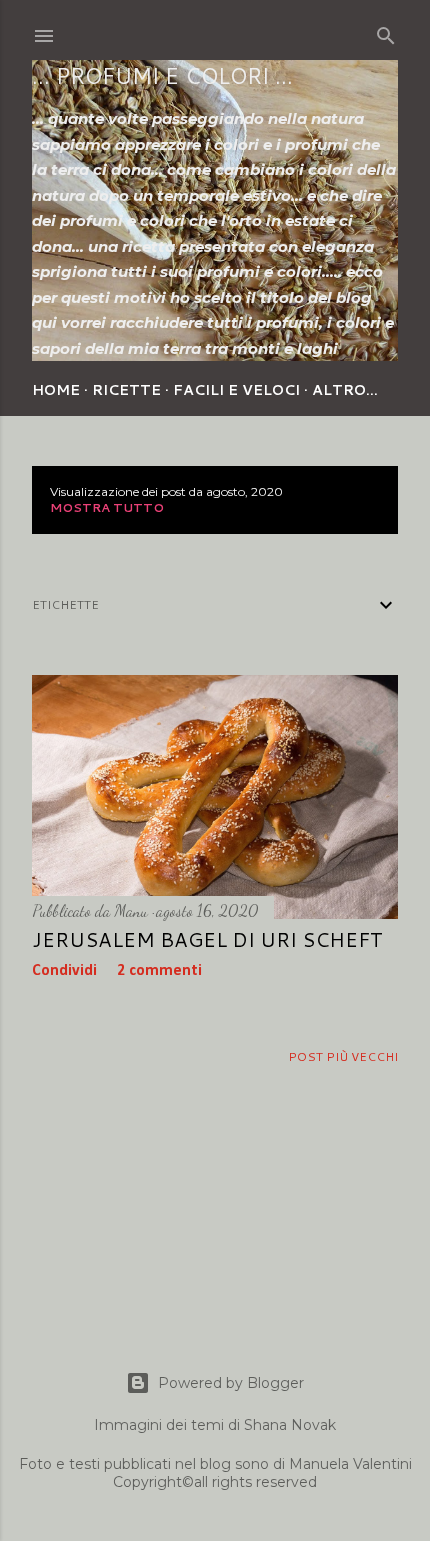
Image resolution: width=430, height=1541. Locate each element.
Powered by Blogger (231, 1383)
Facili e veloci (236, 390)
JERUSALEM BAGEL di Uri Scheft (207, 939)
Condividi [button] (64, 971)
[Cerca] (386, 32)
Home (56, 390)
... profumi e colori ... (162, 75)
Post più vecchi (343, 1056)
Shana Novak (290, 1425)
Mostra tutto (107, 507)
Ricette (126, 390)
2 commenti (159, 971)
